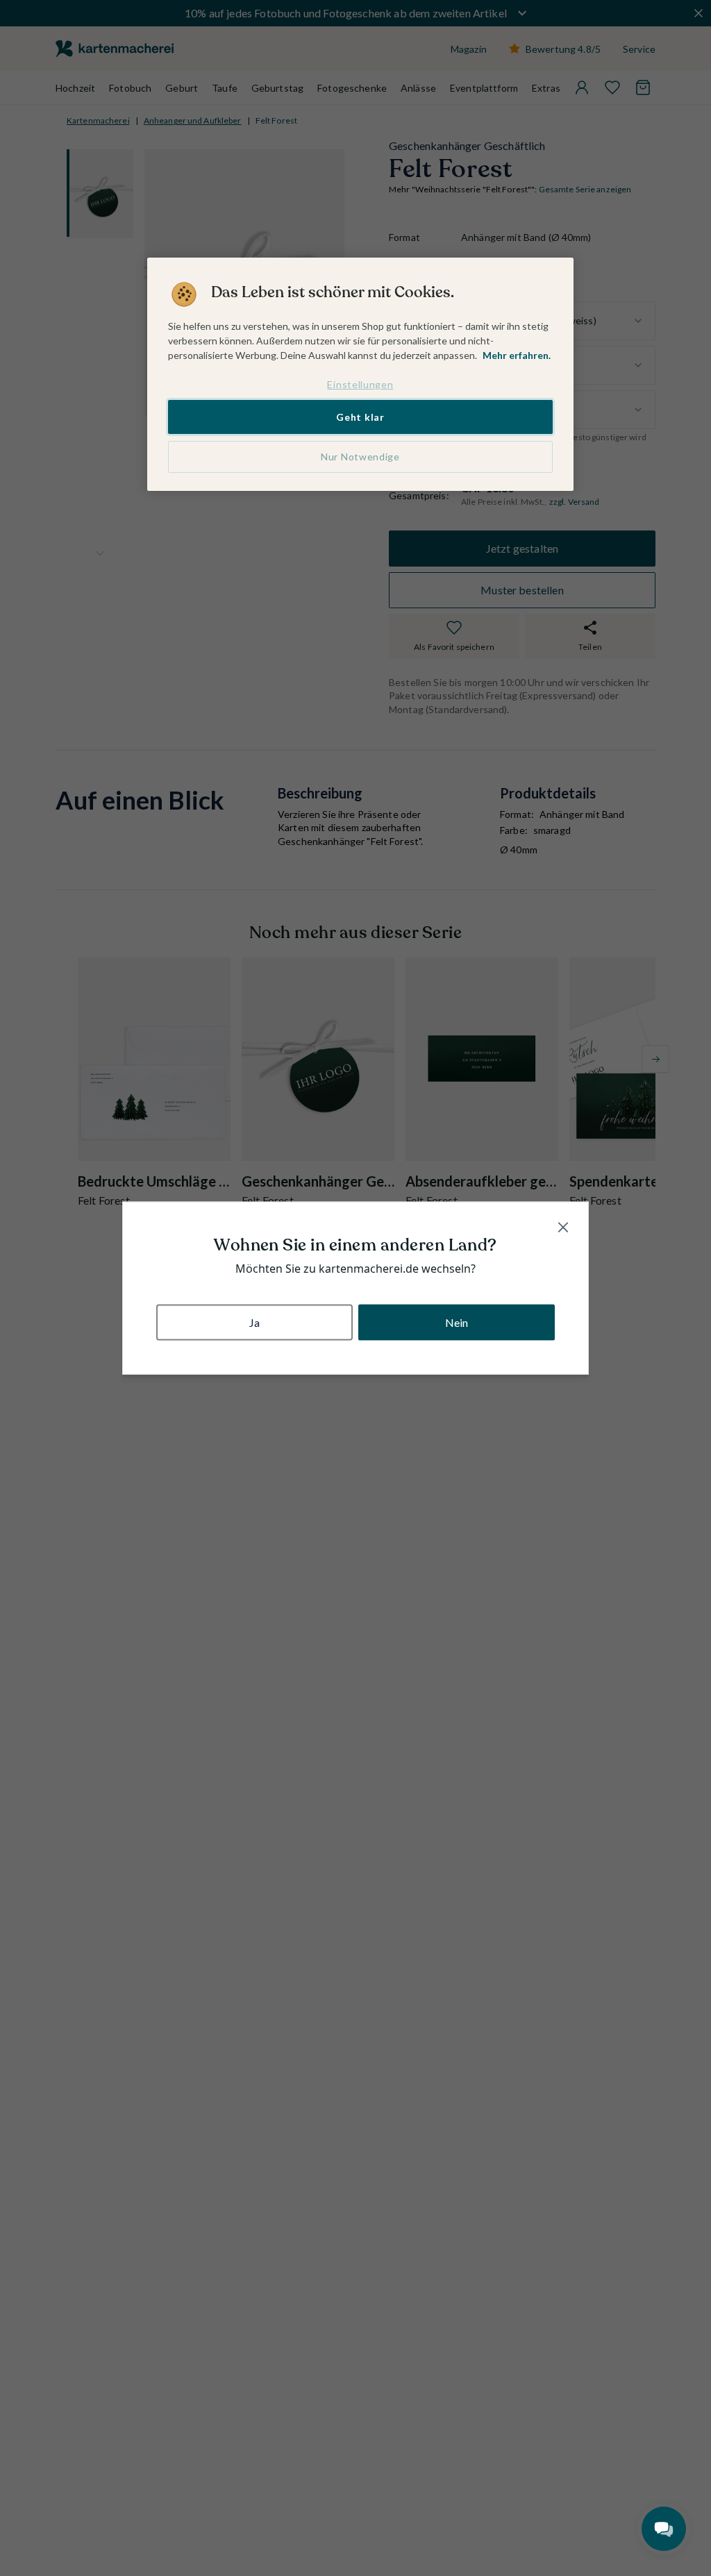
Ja (254, 1322)
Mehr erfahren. (517, 355)
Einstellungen (360, 384)
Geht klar (360, 417)
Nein (457, 1322)
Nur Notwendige (360, 457)
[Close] (563, 1228)
